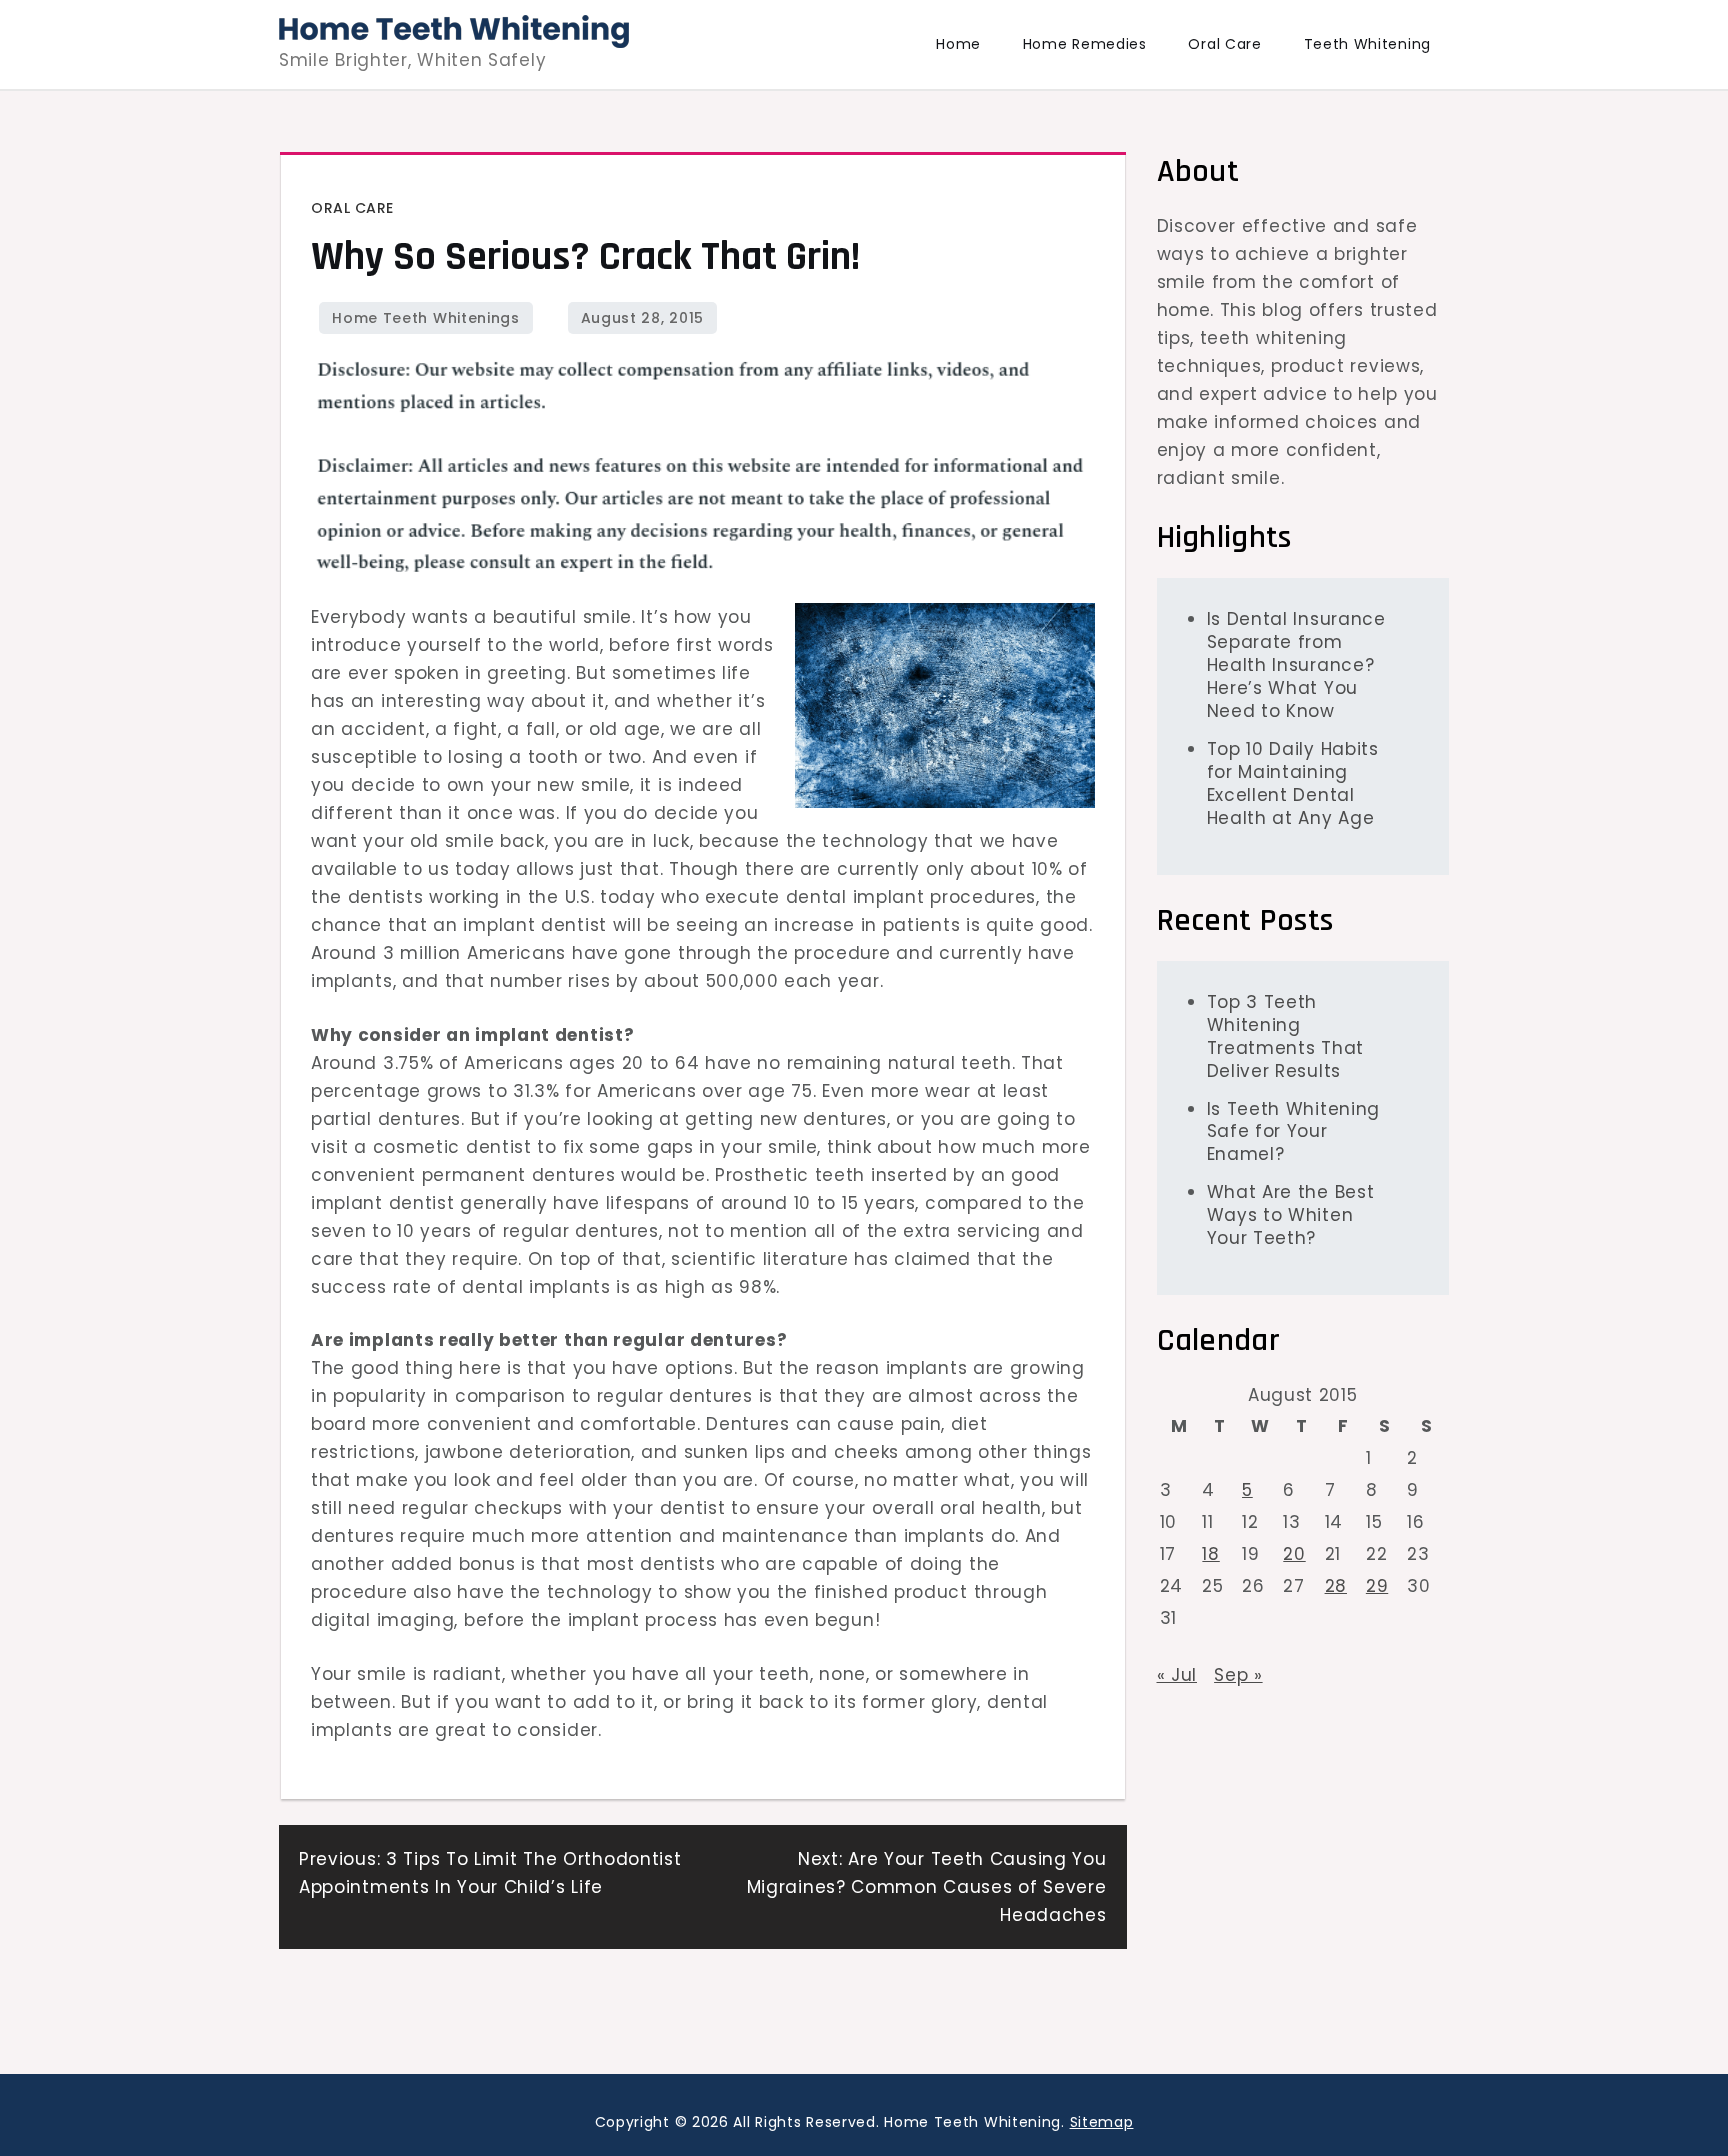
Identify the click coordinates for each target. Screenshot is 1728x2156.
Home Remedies (1085, 44)
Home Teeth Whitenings (426, 318)
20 (1294, 1554)
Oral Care (1224, 44)
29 (1377, 1586)
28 (1336, 1586)
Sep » (1238, 1674)
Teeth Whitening (1368, 44)
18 (1210, 1554)
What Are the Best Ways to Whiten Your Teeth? (1291, 1215)
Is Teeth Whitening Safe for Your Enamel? (1294, 1131)
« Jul (1177, 1674)
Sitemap (1102, 2122)
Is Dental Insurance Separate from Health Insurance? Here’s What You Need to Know (1296, 665)
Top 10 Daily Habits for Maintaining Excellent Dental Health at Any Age (1293, 783)
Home (958, 44)
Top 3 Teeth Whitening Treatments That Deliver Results (1286, 1035)
